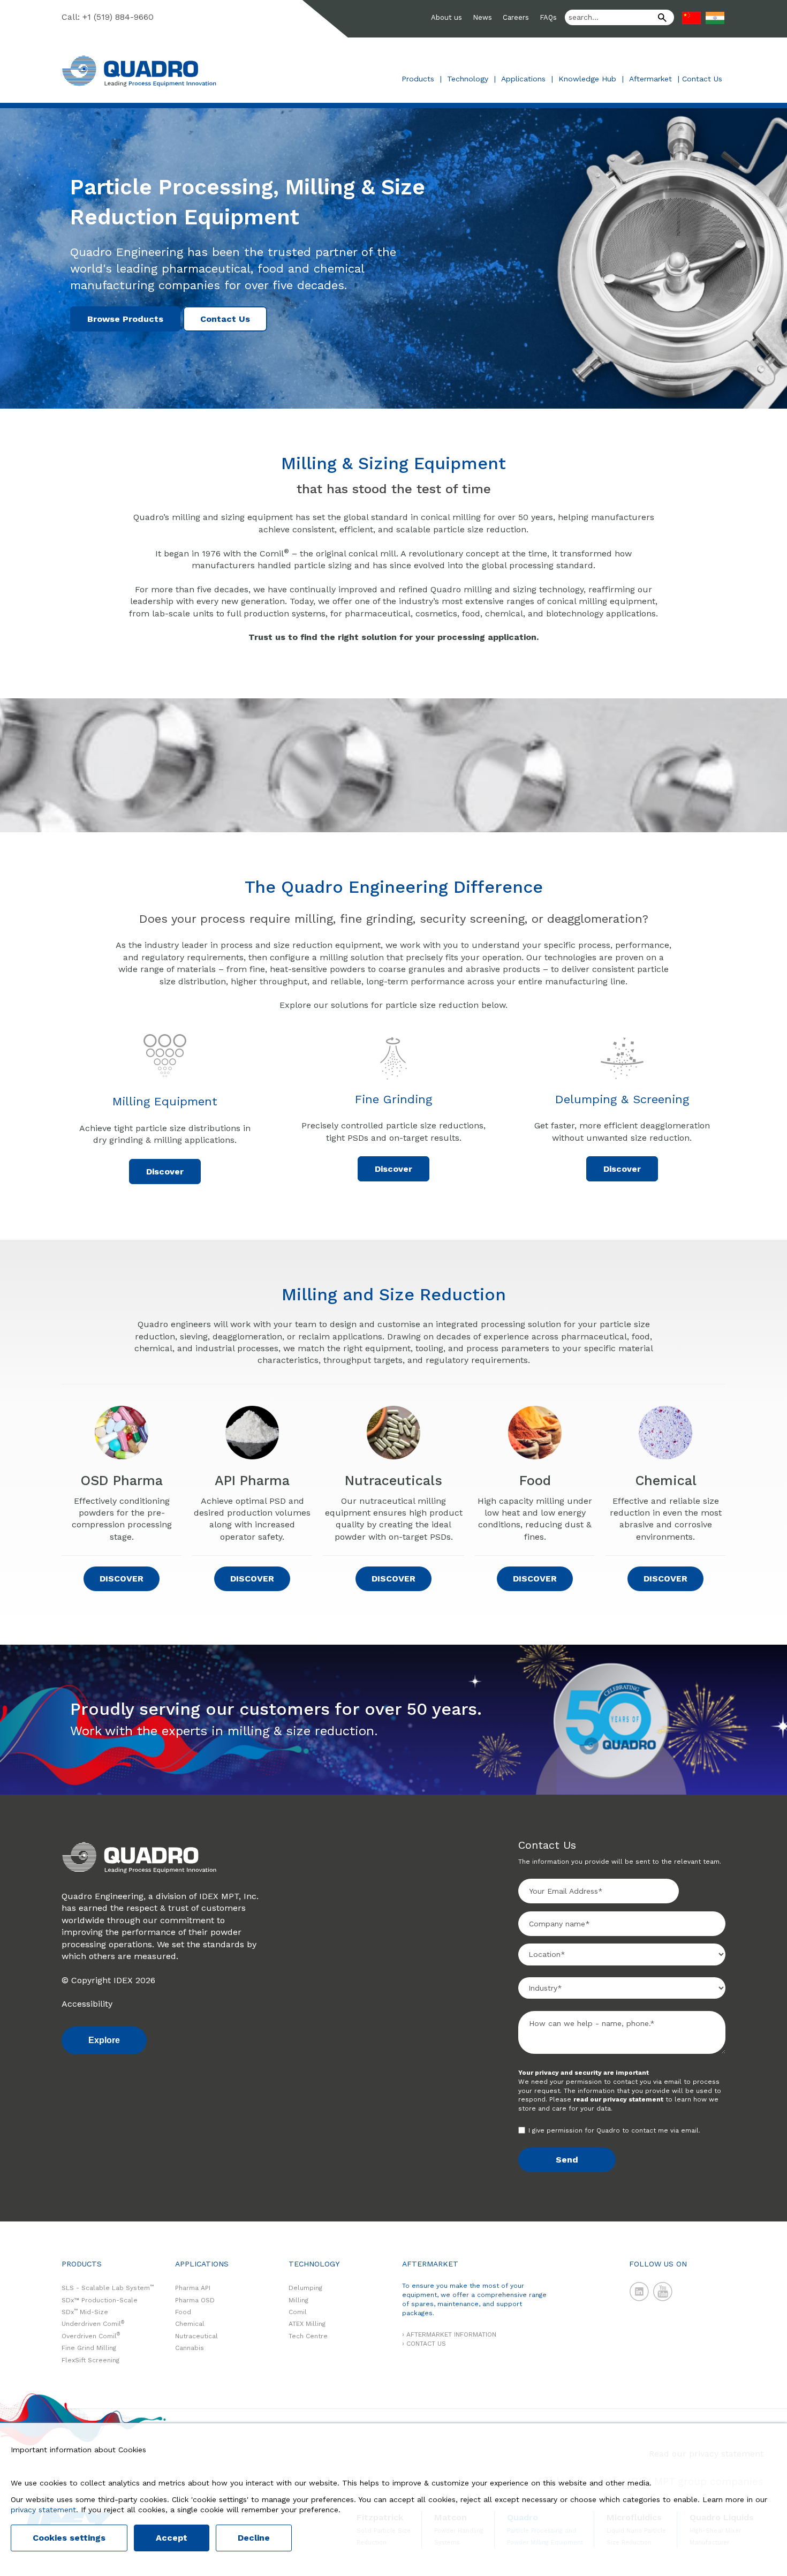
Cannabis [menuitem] (190, 2348)
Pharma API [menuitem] (193, 2288)
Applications (523, 79)
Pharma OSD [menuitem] (195, 2300)
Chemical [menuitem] (190, 2324)
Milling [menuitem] (298, 2300)
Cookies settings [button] (69, 2538)
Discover (165, 1172)
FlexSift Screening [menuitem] (90, 2360)
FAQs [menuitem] (548, 17)
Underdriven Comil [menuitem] (93, 2324)
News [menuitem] (482, 17)
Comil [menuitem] (298, 2312)
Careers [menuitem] (516, 17)
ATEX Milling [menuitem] (307, 2324)
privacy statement (43, 2510)
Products (418, 79)
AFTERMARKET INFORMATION (451, 2334)
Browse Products (125, 319)
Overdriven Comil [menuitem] (91, 2336)
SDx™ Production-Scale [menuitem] (100, 2300)
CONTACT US (426, 2344)
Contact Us (702, 79)
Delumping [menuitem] (305, 2288)
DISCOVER (122, 1579)
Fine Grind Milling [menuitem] (89, 2348)
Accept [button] (172, 2538)
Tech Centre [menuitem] (308, 2336)
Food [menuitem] (183, 2312)
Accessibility (87, 2004)
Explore (104, 2040)
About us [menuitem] (447, 17)
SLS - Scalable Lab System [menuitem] (108, 2288)
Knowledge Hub (587, 79)
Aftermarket (650, 79)
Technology (468, 79)
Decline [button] (254, 2538)
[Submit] (659, 19)
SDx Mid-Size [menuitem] (85, 2312)
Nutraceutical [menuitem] (196, 2336)
